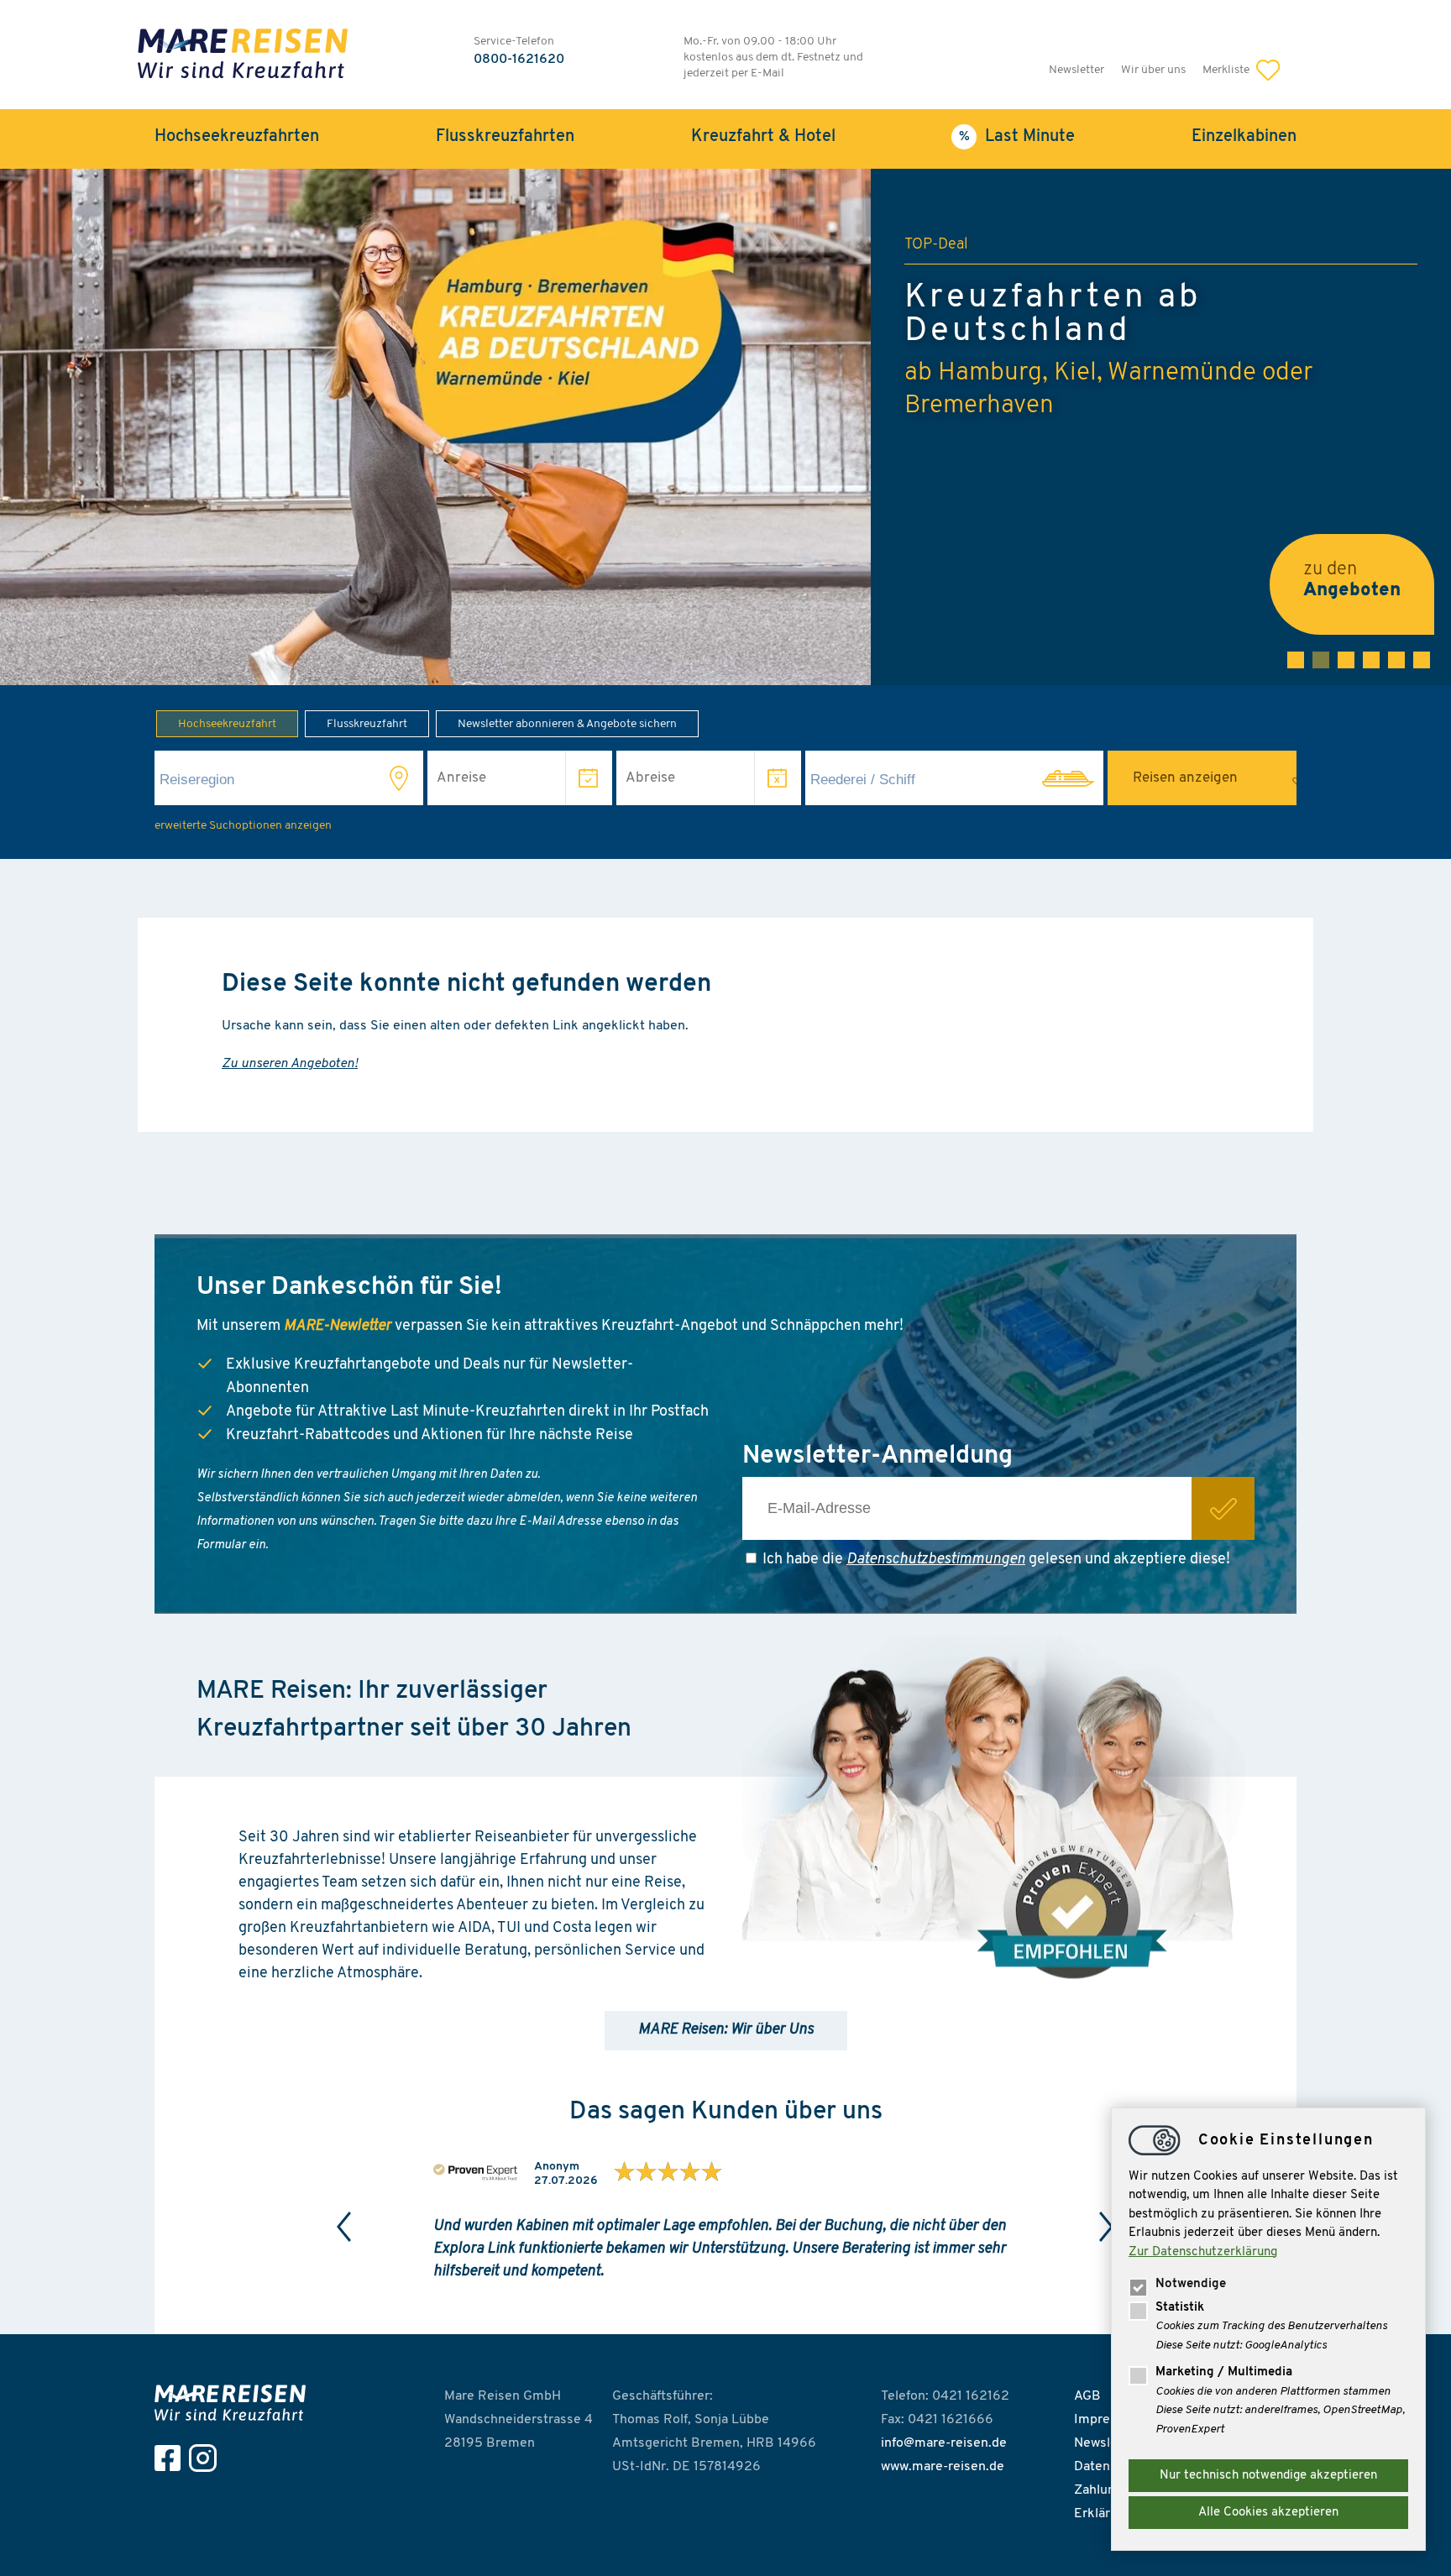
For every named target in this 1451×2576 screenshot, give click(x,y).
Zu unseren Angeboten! (290, 1064)
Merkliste (1227, 70)
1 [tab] (1296, 660)
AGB (1087, 2396)
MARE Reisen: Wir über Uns (726, 2030)
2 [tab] (1321, 660)
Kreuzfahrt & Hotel (763, 137)
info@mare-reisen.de (944, 2443)
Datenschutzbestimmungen (936, 1560)
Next (1107, 2227)
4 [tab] (1371, 660)
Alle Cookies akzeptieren (1268, 2513)
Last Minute (1030, 137)
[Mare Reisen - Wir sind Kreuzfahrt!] (243, 56)
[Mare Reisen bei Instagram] (207, 2458)
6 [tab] (1422, 660)
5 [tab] (1396, 660)
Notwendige (1191, 2284)
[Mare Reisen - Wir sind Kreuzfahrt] (234, 2403)
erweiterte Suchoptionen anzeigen (243, 826)
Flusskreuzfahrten (505, 137)
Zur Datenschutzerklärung (1203, 2252)
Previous (344, 2227)
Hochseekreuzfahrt (227, 724)
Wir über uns (1153, 70)
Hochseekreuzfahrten (237, 137)
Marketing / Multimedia (1224, 2372)
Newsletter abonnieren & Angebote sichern (567, 724)
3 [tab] (1346, 660)
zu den (1352, 580)
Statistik (1180, 2308)
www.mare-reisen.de (943, 2467)
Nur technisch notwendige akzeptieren (1268, 2476)
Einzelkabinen (1244, 137)
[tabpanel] (725, 427)
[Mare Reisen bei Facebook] (172, 2458)
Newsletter (1076, 70)
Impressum (1108, 2420)
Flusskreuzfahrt (367, 724)
